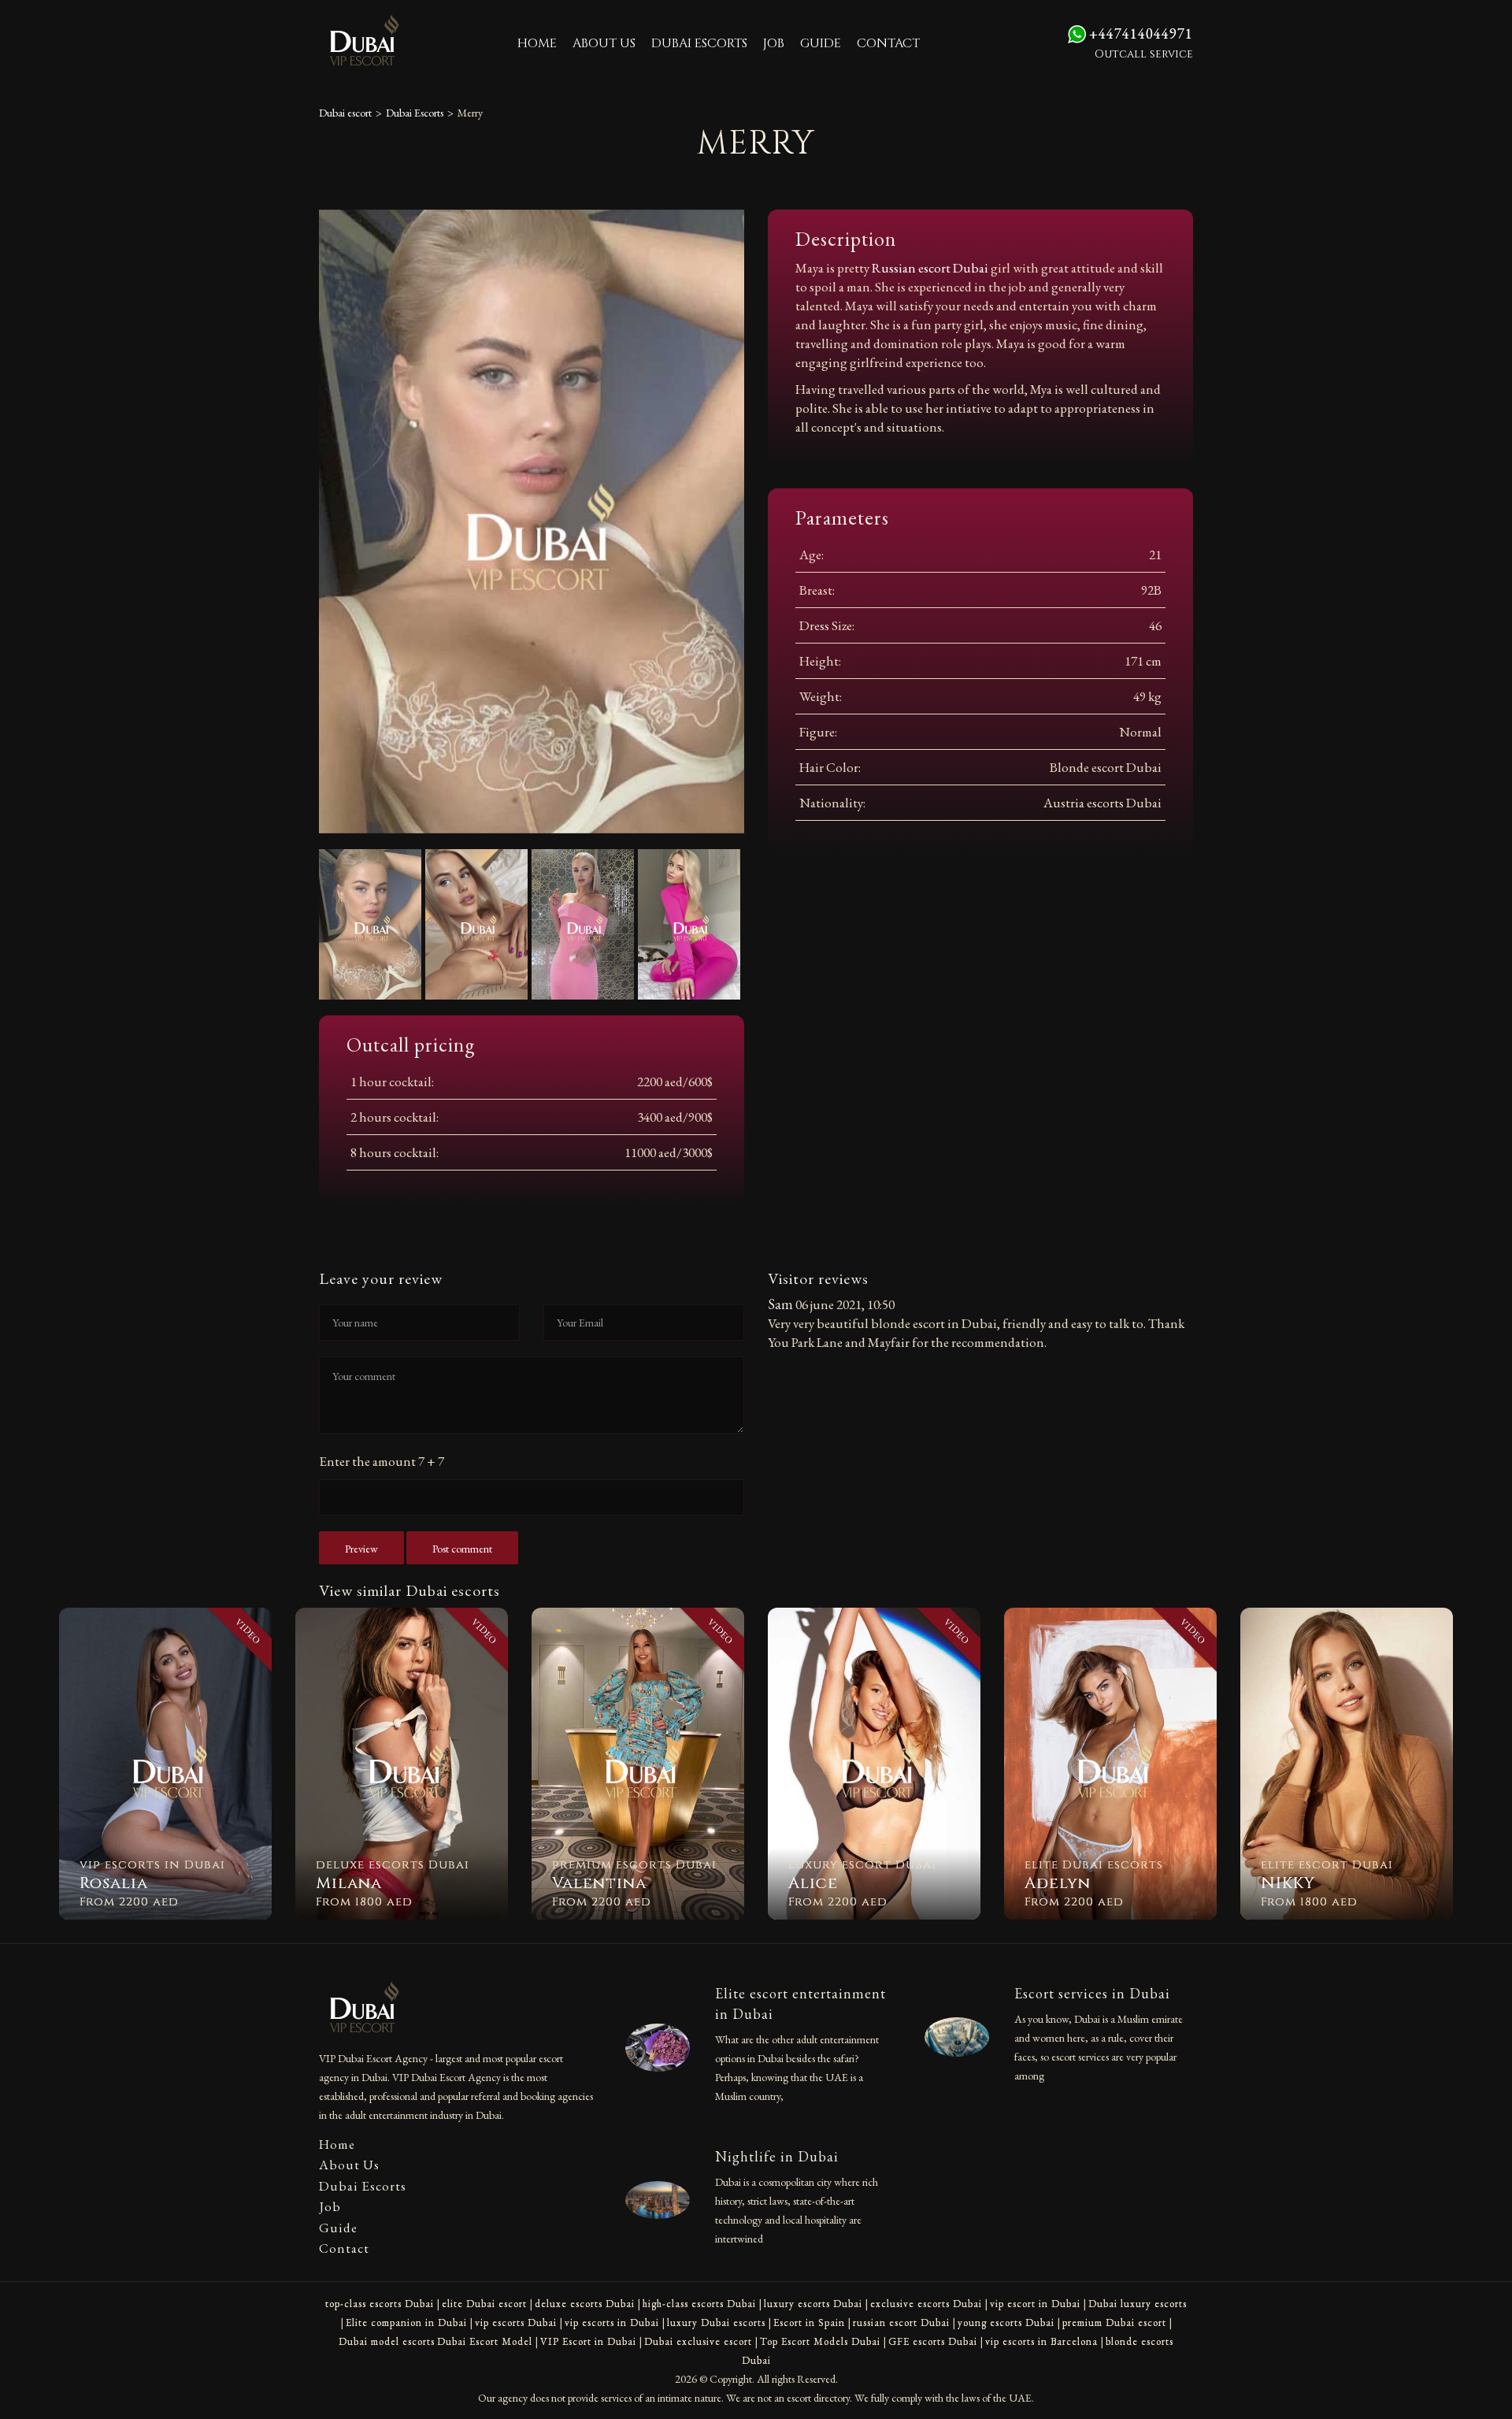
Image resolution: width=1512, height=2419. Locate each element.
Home (537, 43)
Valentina (599, 1883)
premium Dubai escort (1114, 2323)
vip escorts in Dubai (612, 2323)
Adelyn (1058, 1883)
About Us (604, 43)
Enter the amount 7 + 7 (382, 1461)
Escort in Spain (809, 2323)
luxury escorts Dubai (813, 2304)
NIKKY (1288, 1883)
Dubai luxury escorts (1138, 2304)
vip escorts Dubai (516, 2323)
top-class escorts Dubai (380, 2304)
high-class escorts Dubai (699, 2304)
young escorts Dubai (1006, 2323)
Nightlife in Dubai (777, 2156)
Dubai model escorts (387, 2341)
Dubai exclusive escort (698, 2341)
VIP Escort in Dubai (588, 2341)
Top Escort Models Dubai (820, 2341)
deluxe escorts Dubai (585, 2304)
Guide (821, 43)
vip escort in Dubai (1035, 2304)
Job (774, 43)
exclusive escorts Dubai (926, 2304)
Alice (813, 1883)
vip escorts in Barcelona (1041, 2341)
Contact (888, 43)
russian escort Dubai (901, 2323)
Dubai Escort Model (485, 2341)
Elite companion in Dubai (406, 2323)
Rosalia (114, 1883)
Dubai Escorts (699, 43)
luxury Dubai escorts (716, 2323)
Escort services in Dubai (1092, 1993)
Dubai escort (345, 113)
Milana (349, 1883)
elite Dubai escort (484, 2304)
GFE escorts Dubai (933, 2341)
